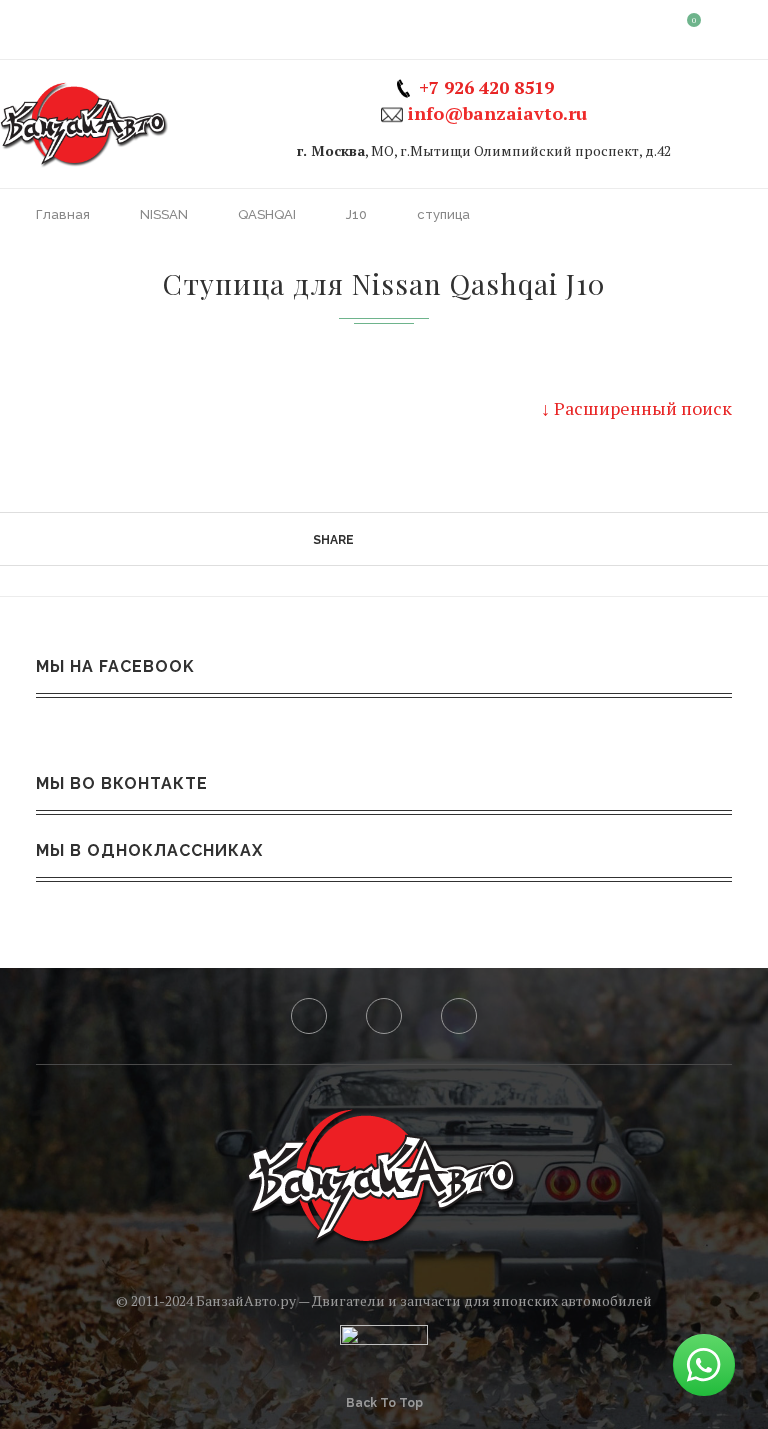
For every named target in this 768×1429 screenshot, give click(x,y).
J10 (358, 214)
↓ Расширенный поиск (636, 408)
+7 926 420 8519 (486, 87)
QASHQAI (268, 214)
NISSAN (165, 214)
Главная (64, 214)
